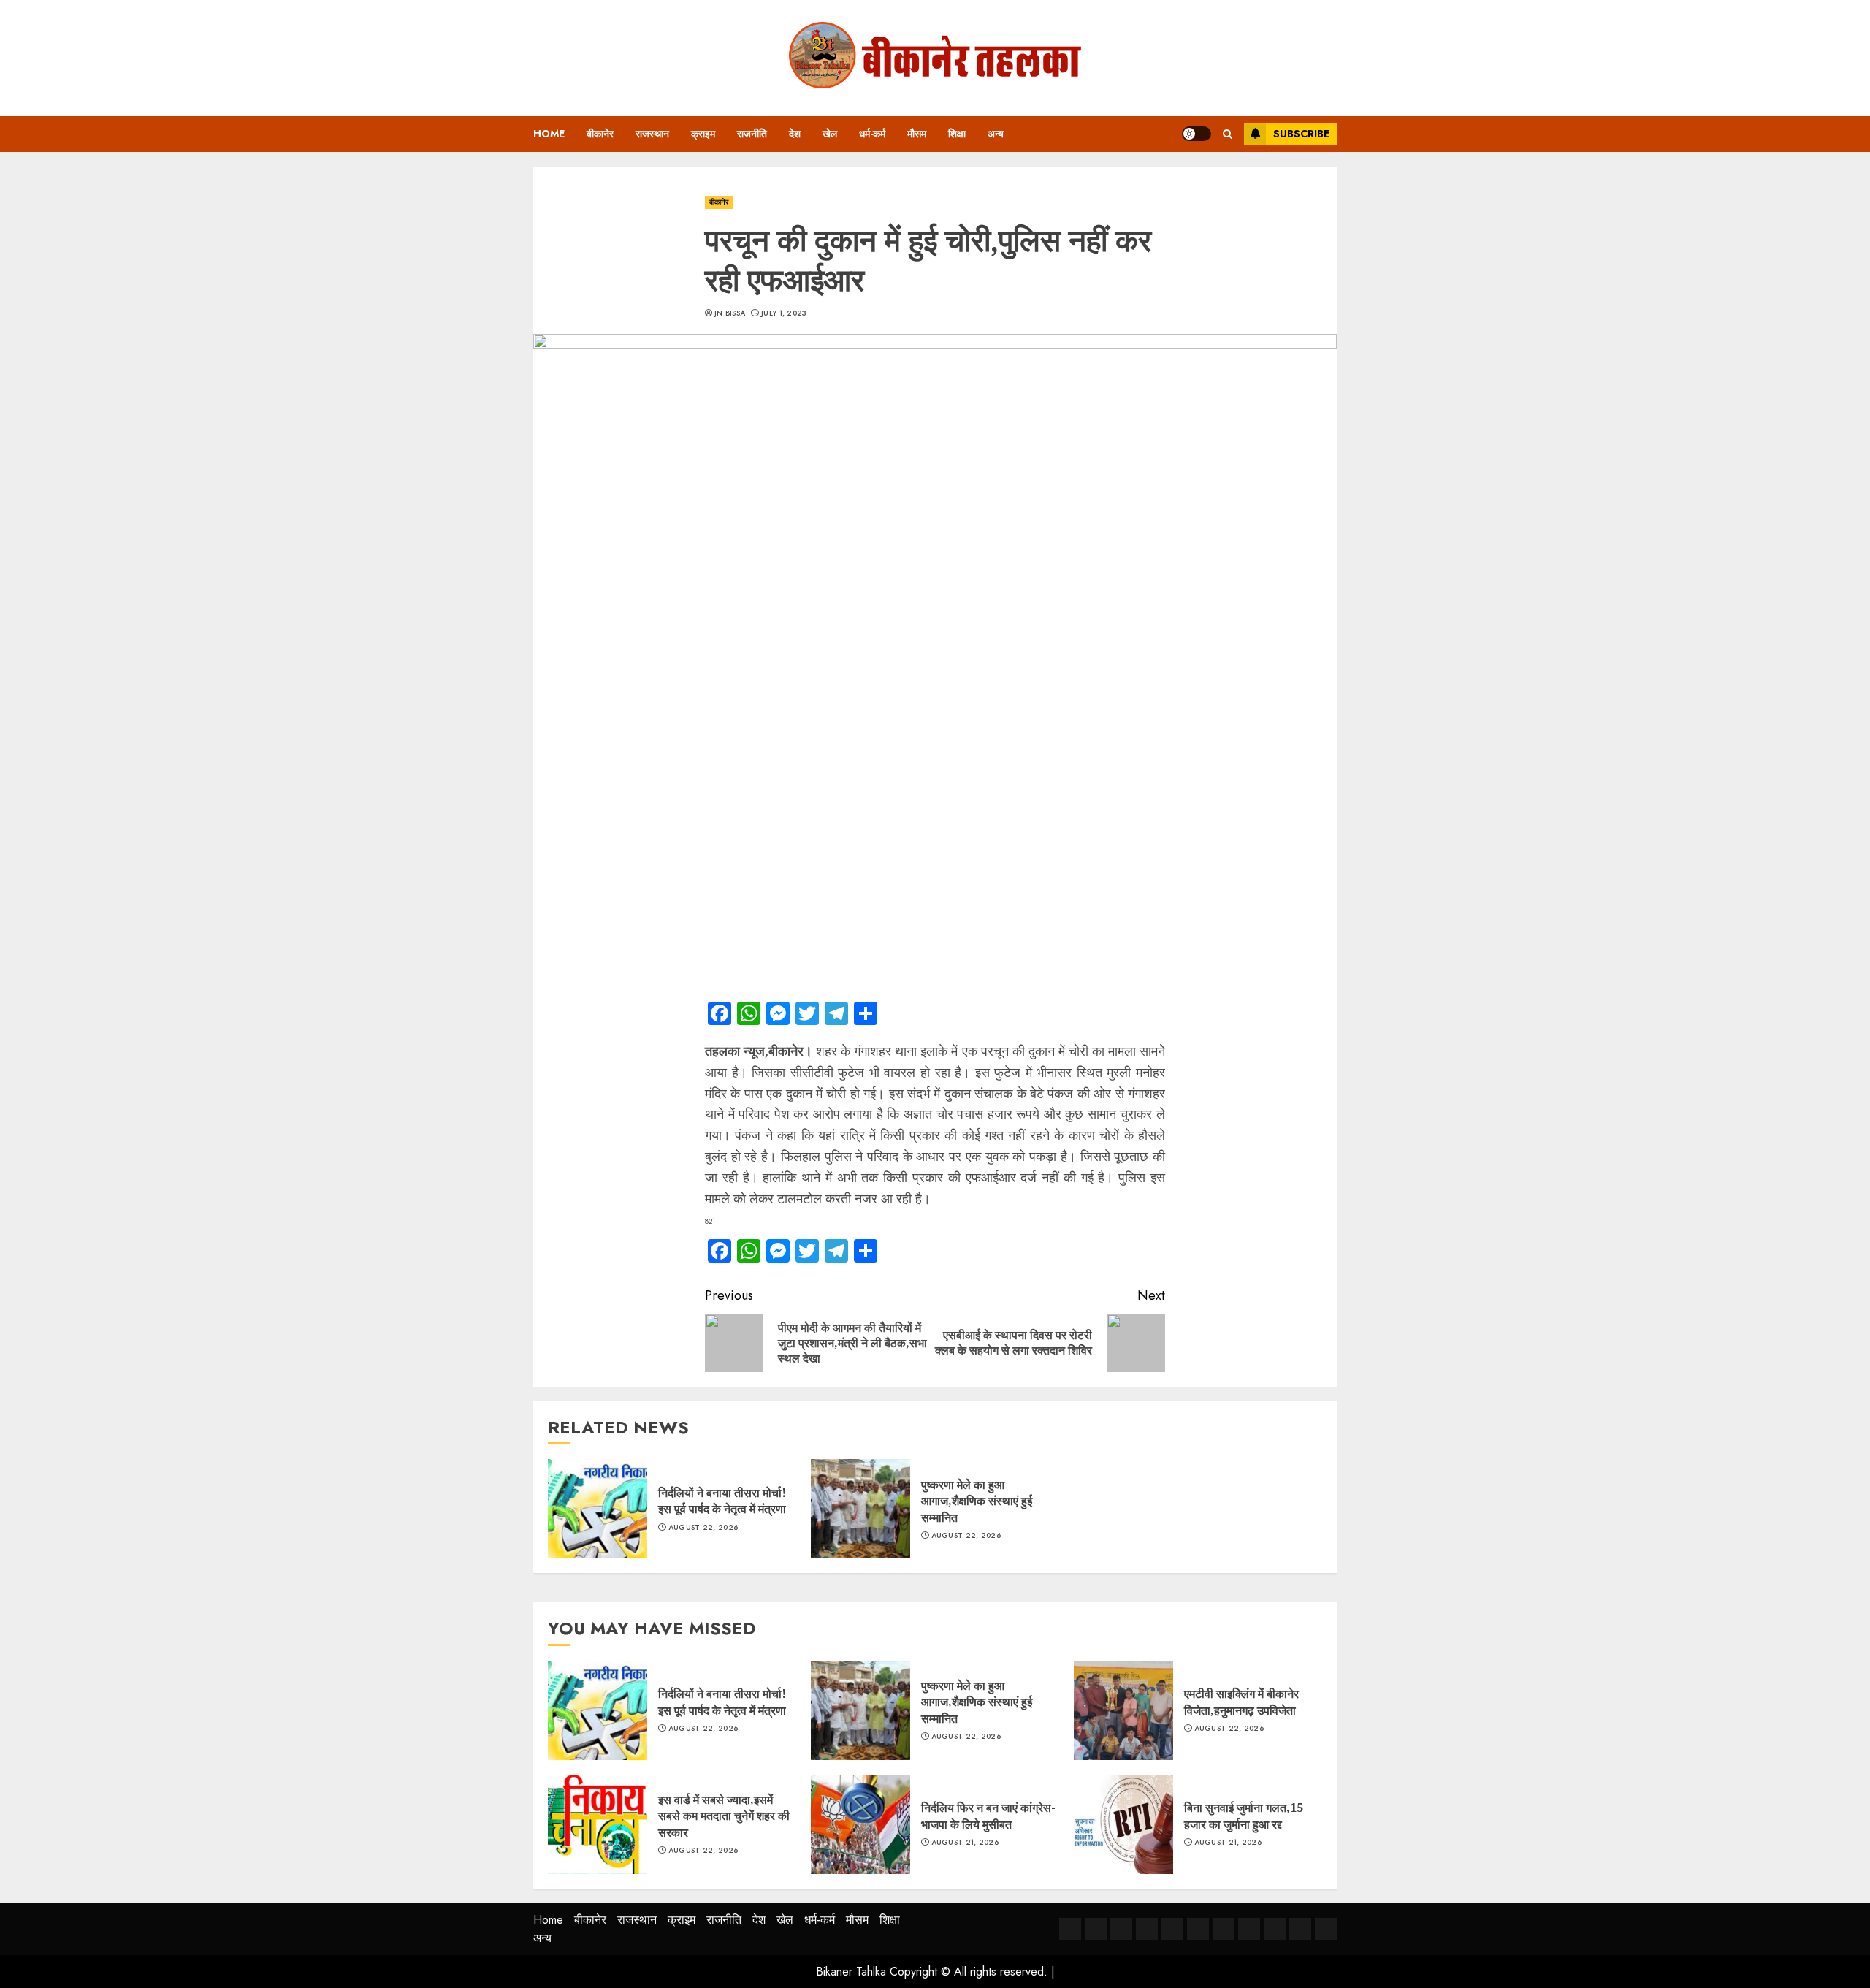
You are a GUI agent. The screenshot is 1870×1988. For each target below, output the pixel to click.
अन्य (996, 134)
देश (795, 134)
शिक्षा (957, 134)
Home (549, 134)
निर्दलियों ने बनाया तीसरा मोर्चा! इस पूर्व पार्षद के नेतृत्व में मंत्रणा (722, 1501)
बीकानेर (600, 134)
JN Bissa (730, 313)
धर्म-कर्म (872, 134)
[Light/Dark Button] (1197, 134)
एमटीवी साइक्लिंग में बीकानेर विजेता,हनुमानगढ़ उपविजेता (1241, 1702)
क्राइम (703, 134)
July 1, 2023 (784, 313)
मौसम (917, 134)
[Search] (1228, 134)
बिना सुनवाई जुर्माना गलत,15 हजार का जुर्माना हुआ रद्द (1244, 1816)
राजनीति (752, 134)
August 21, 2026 (965, 1843)
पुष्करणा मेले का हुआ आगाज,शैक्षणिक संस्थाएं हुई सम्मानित (977, 1501)
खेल (830, 134)
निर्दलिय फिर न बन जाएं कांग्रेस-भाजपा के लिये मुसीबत (988, 1816)
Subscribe (1301, 134)
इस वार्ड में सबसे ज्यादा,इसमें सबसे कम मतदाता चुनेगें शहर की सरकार (724, 1816)
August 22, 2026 (703, 1528)
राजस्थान (652, 134)
